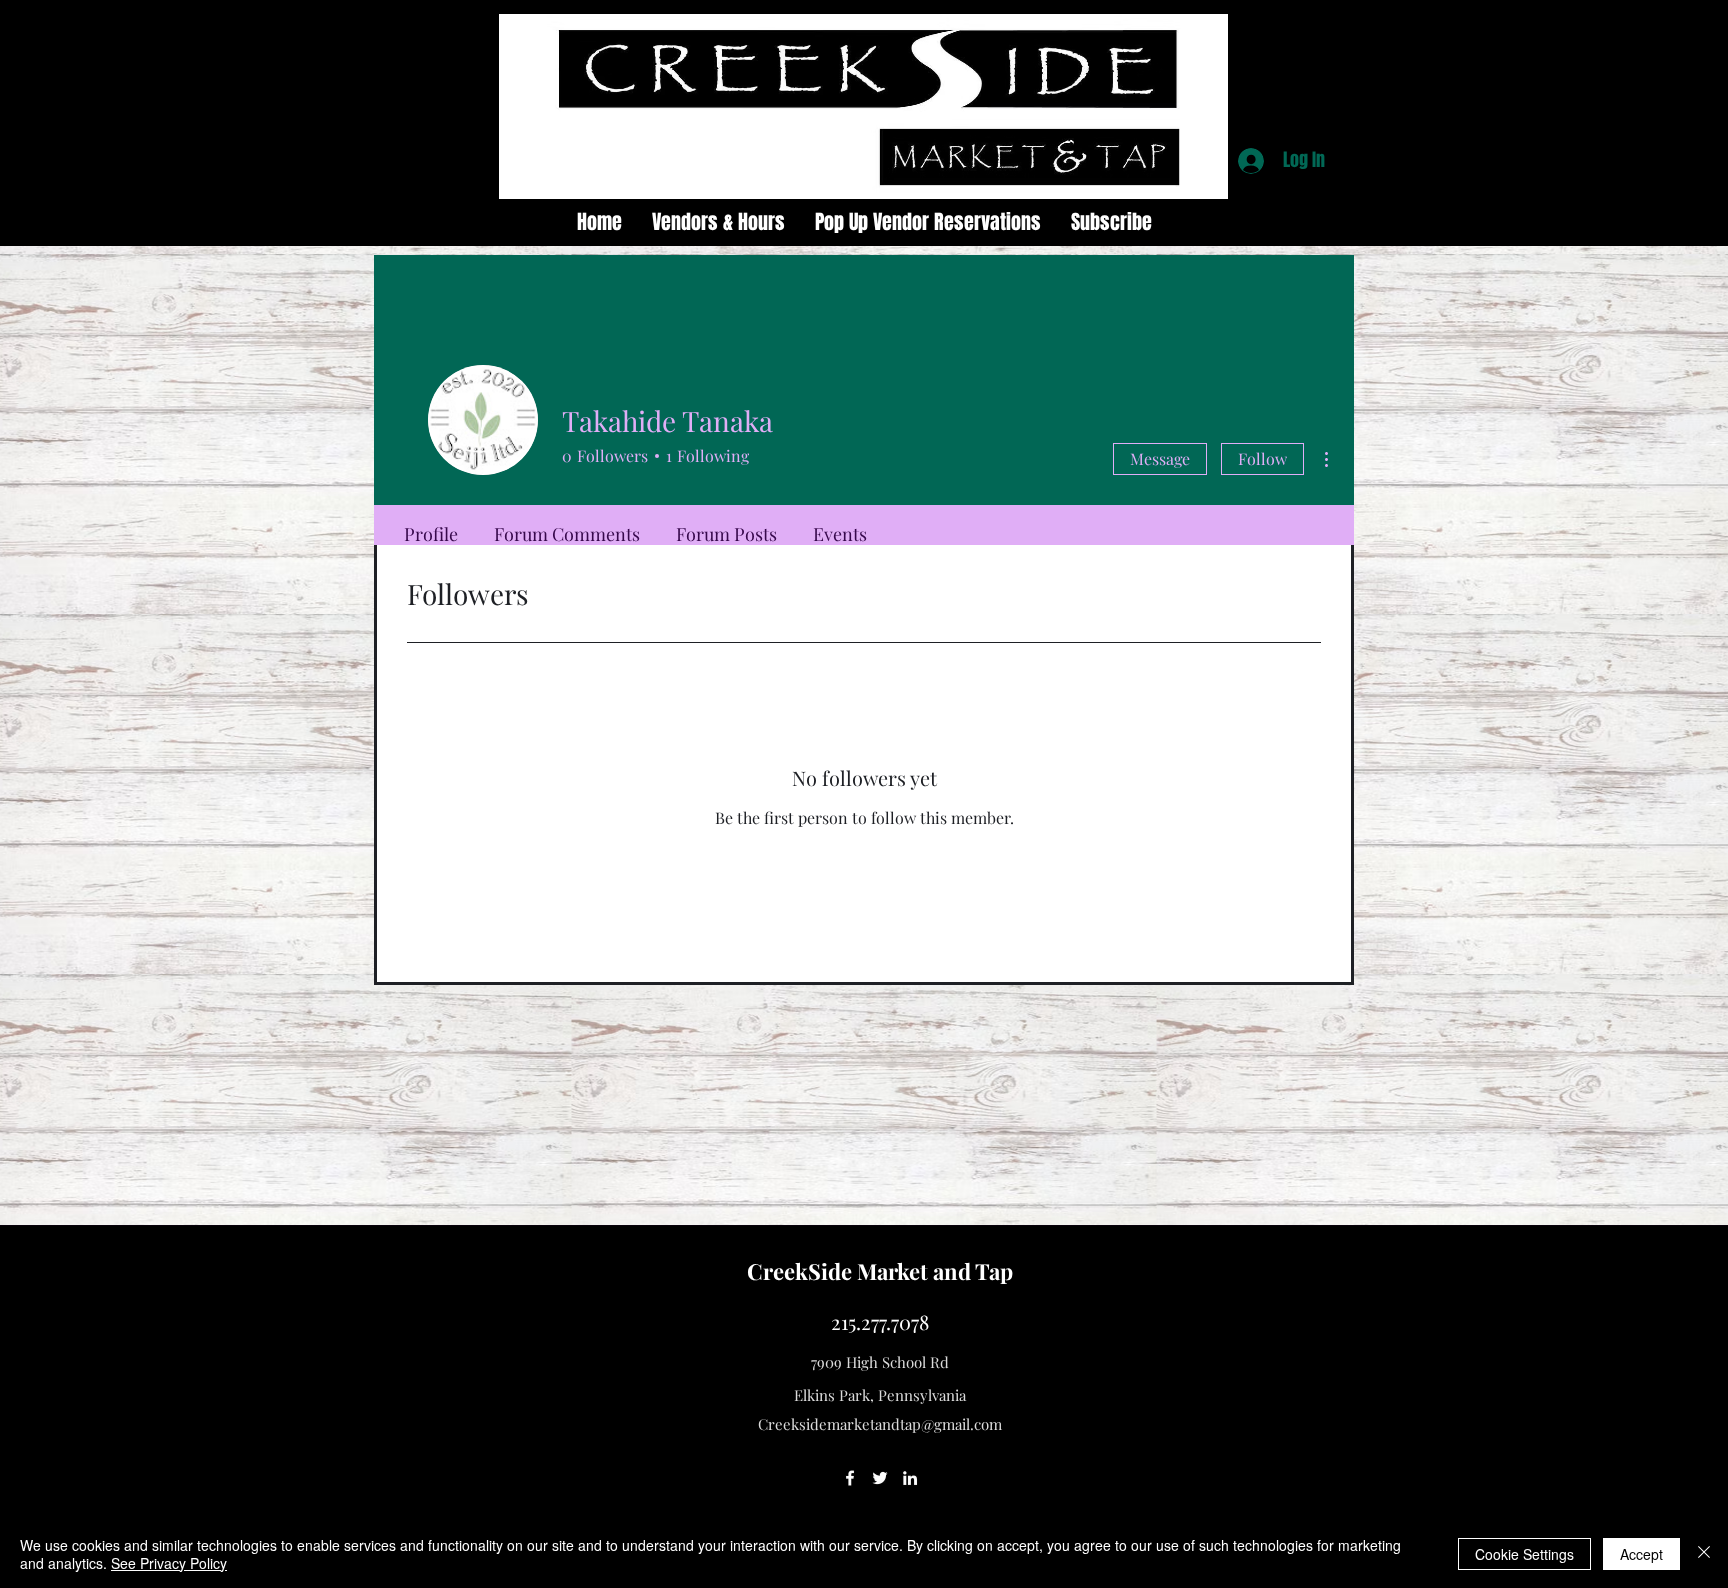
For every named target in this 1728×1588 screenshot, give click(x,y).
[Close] (1704, 1554)
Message (1160, 458)
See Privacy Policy (169, 1563)
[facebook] (850, 1478)
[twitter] (880, 1478)
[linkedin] (910, 1478)
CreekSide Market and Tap (880, 1271)
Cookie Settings (1524, 1554)
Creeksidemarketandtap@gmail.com (880, 1424)
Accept (1641, 1554)
